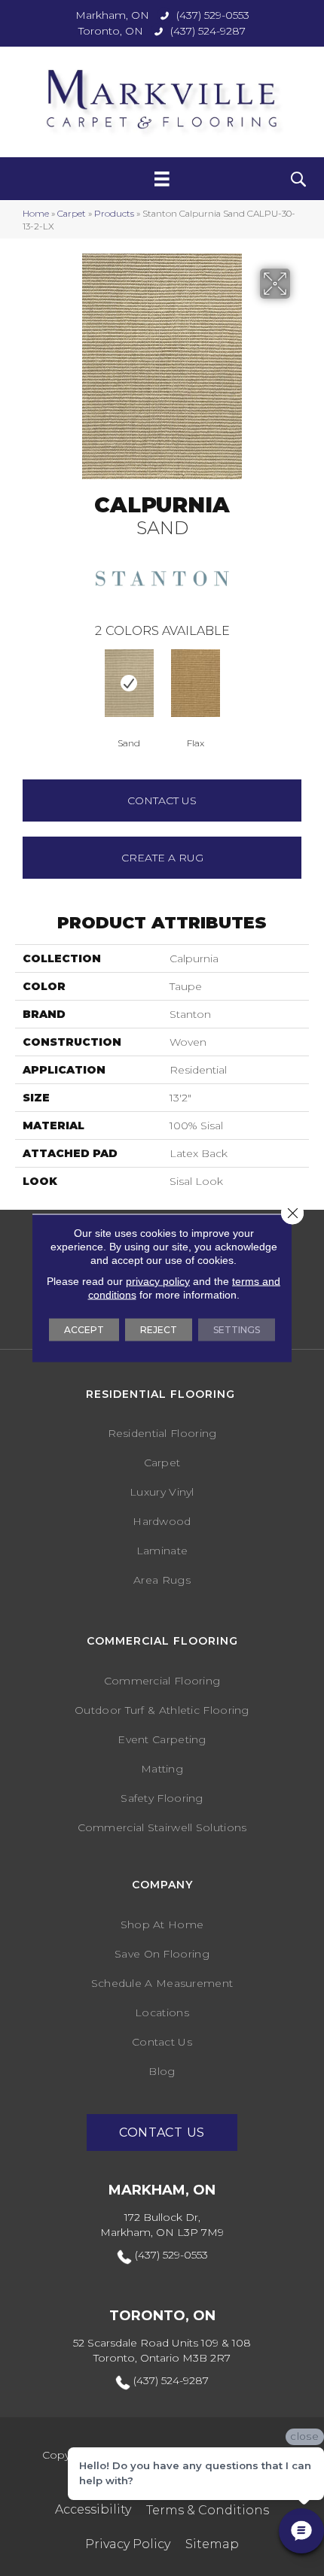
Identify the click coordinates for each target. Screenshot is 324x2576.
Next (301, 682)
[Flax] (195, 683)
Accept (84, 1330)
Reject (159, 1330)
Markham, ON (112, 15)
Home (36, 213)
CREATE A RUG (162, 858)
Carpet (72, 213)
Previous (23, 682)
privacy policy (158, 1281)
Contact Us (162, 800)
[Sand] (129, 683)
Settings (237, 1330)
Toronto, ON (111, 31)
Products (114, 213)
